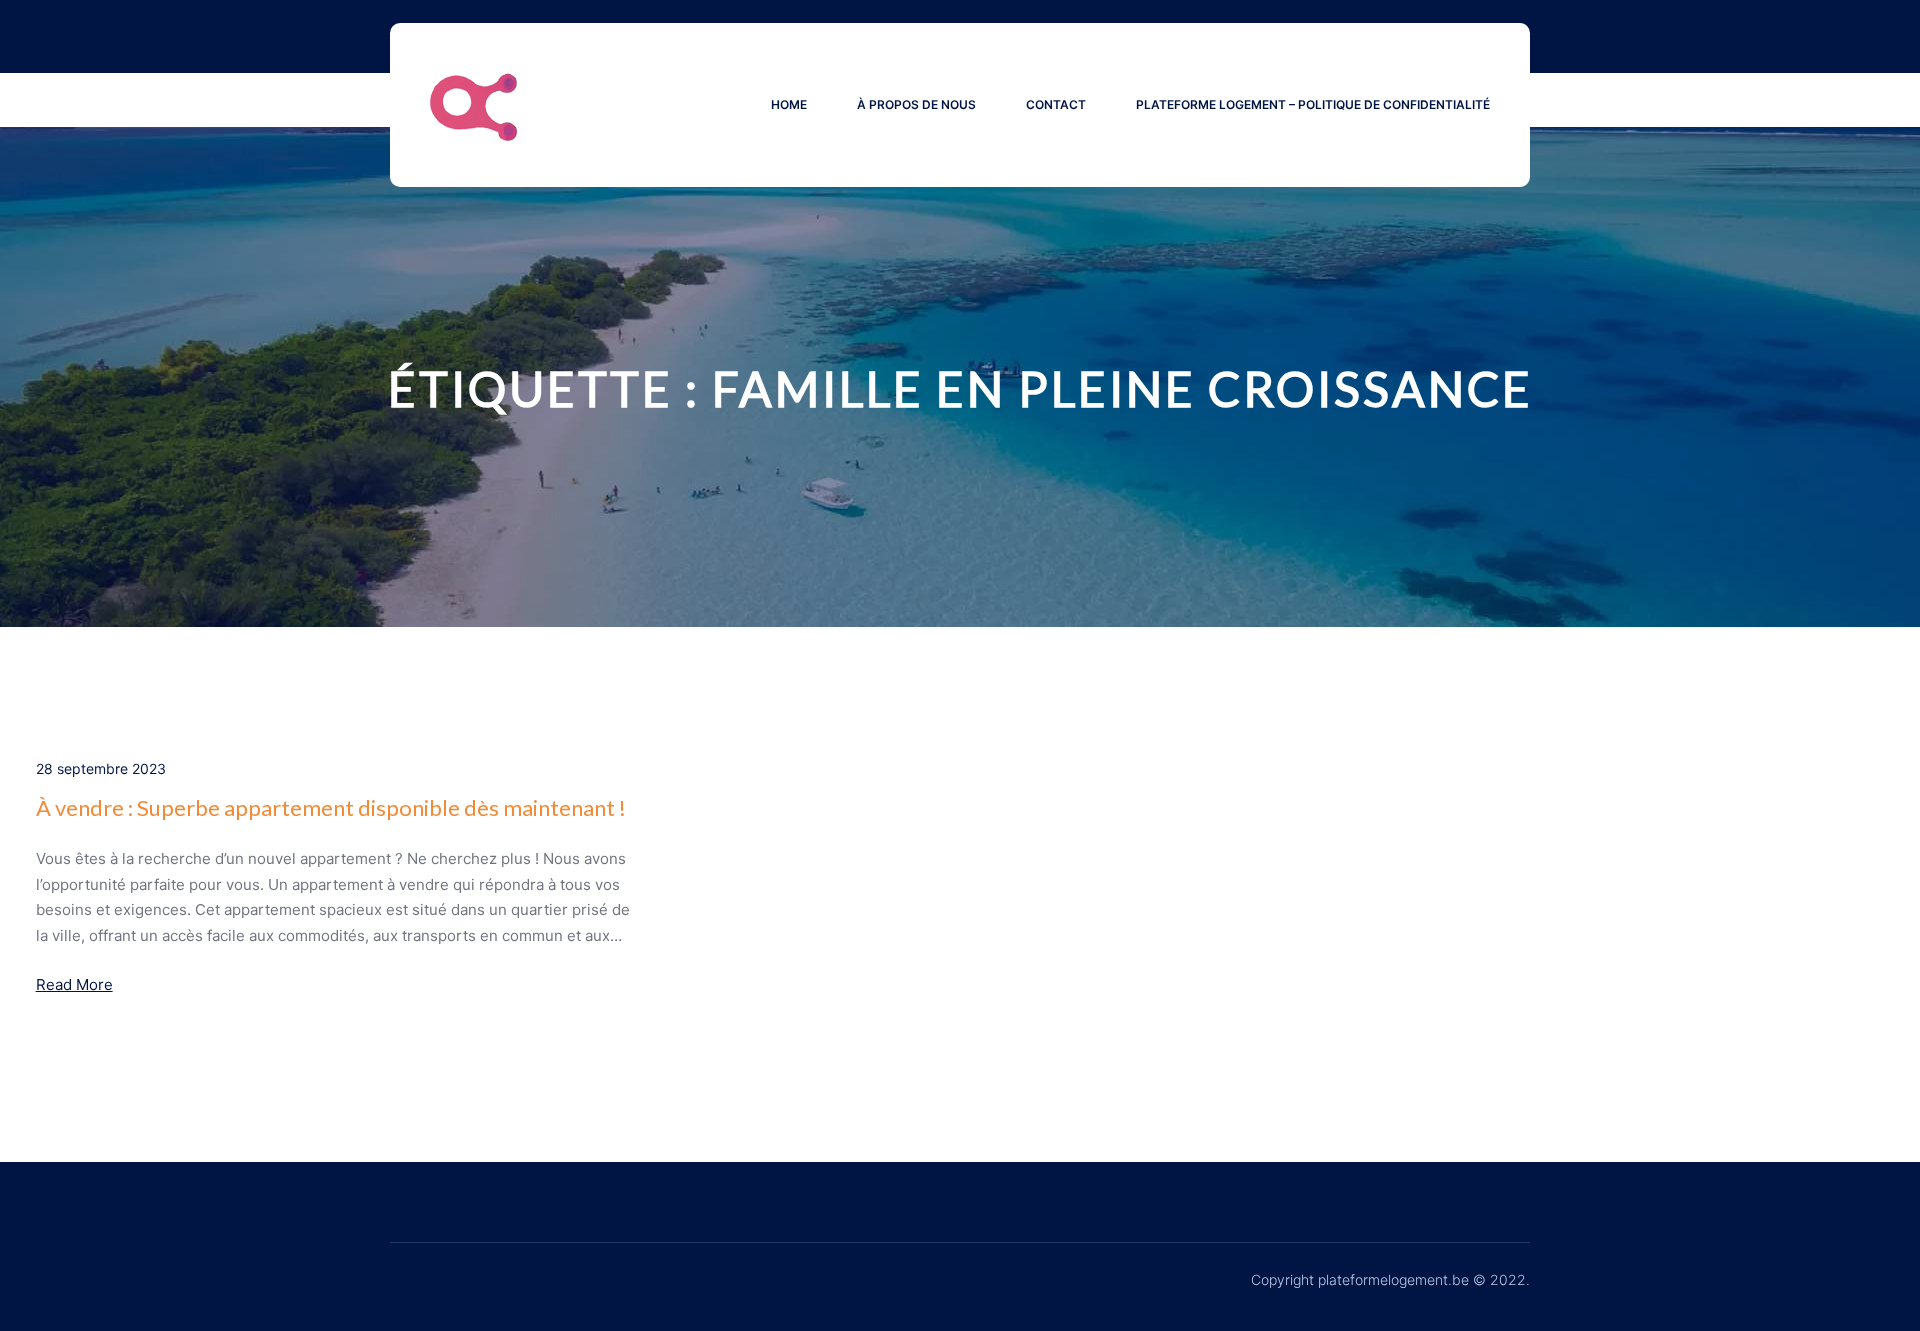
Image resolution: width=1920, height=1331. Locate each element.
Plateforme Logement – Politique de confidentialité (1313, 104)
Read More (74, 984)
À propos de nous (916, 104)
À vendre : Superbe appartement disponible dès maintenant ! (331, 807)
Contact (1056, 104)
